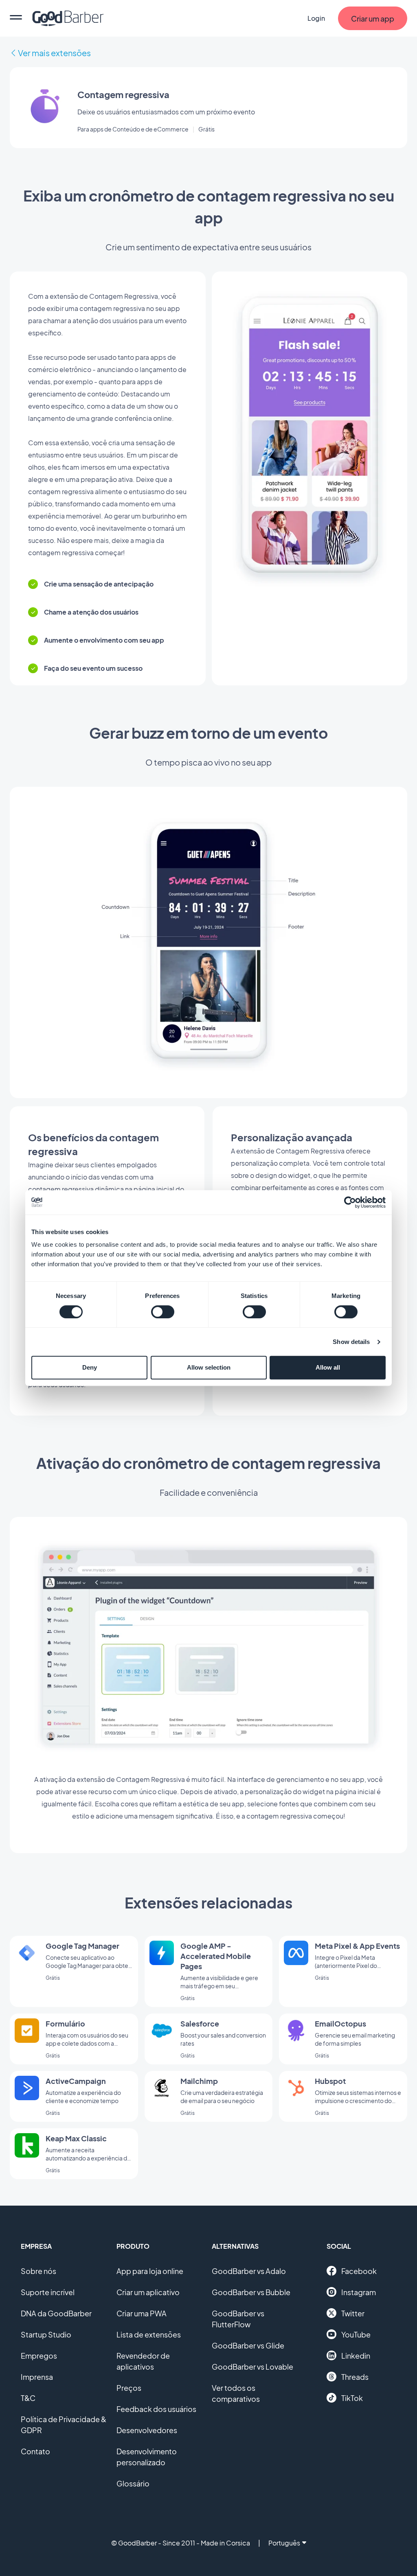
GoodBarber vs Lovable (252, 2367)
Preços (129, 2388)
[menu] (16, 18)
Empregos (39, 2356)
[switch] (163, 1312)
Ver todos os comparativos (236, 2393)
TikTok (352, 2398)
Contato (35, 2451)
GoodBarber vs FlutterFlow (238, 2319)
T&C (28, 2398)
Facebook (359, 2271)
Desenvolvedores (147, 2430)
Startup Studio (46, 2334)
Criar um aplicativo (148, 2292)
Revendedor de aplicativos (143, 2361)
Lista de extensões (149, 2334)
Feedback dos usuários (156, 2409)
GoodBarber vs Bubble (251, 2292)
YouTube (356, 2334)
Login (316, 18)
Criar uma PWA (142, 2313)
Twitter (353, 2313)
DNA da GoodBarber (56, 2313)
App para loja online (150, 2271)
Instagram (359, 2292)
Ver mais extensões (54, 53)
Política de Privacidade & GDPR (64, 2425)
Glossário (133, 2483)
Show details (351, 1342)
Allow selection (209, 1367)
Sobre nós (38, 2271)
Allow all (328, 1367)
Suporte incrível (48, 2292)
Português (284, 2543)
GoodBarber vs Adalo (249, 2271)
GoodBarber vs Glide (248, 2345)
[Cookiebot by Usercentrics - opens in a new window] (350, 1202)
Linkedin (356, 2356)
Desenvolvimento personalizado (147, 2457)
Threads (355, 2377)
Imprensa (37, 2377)
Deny (90, 1367)
